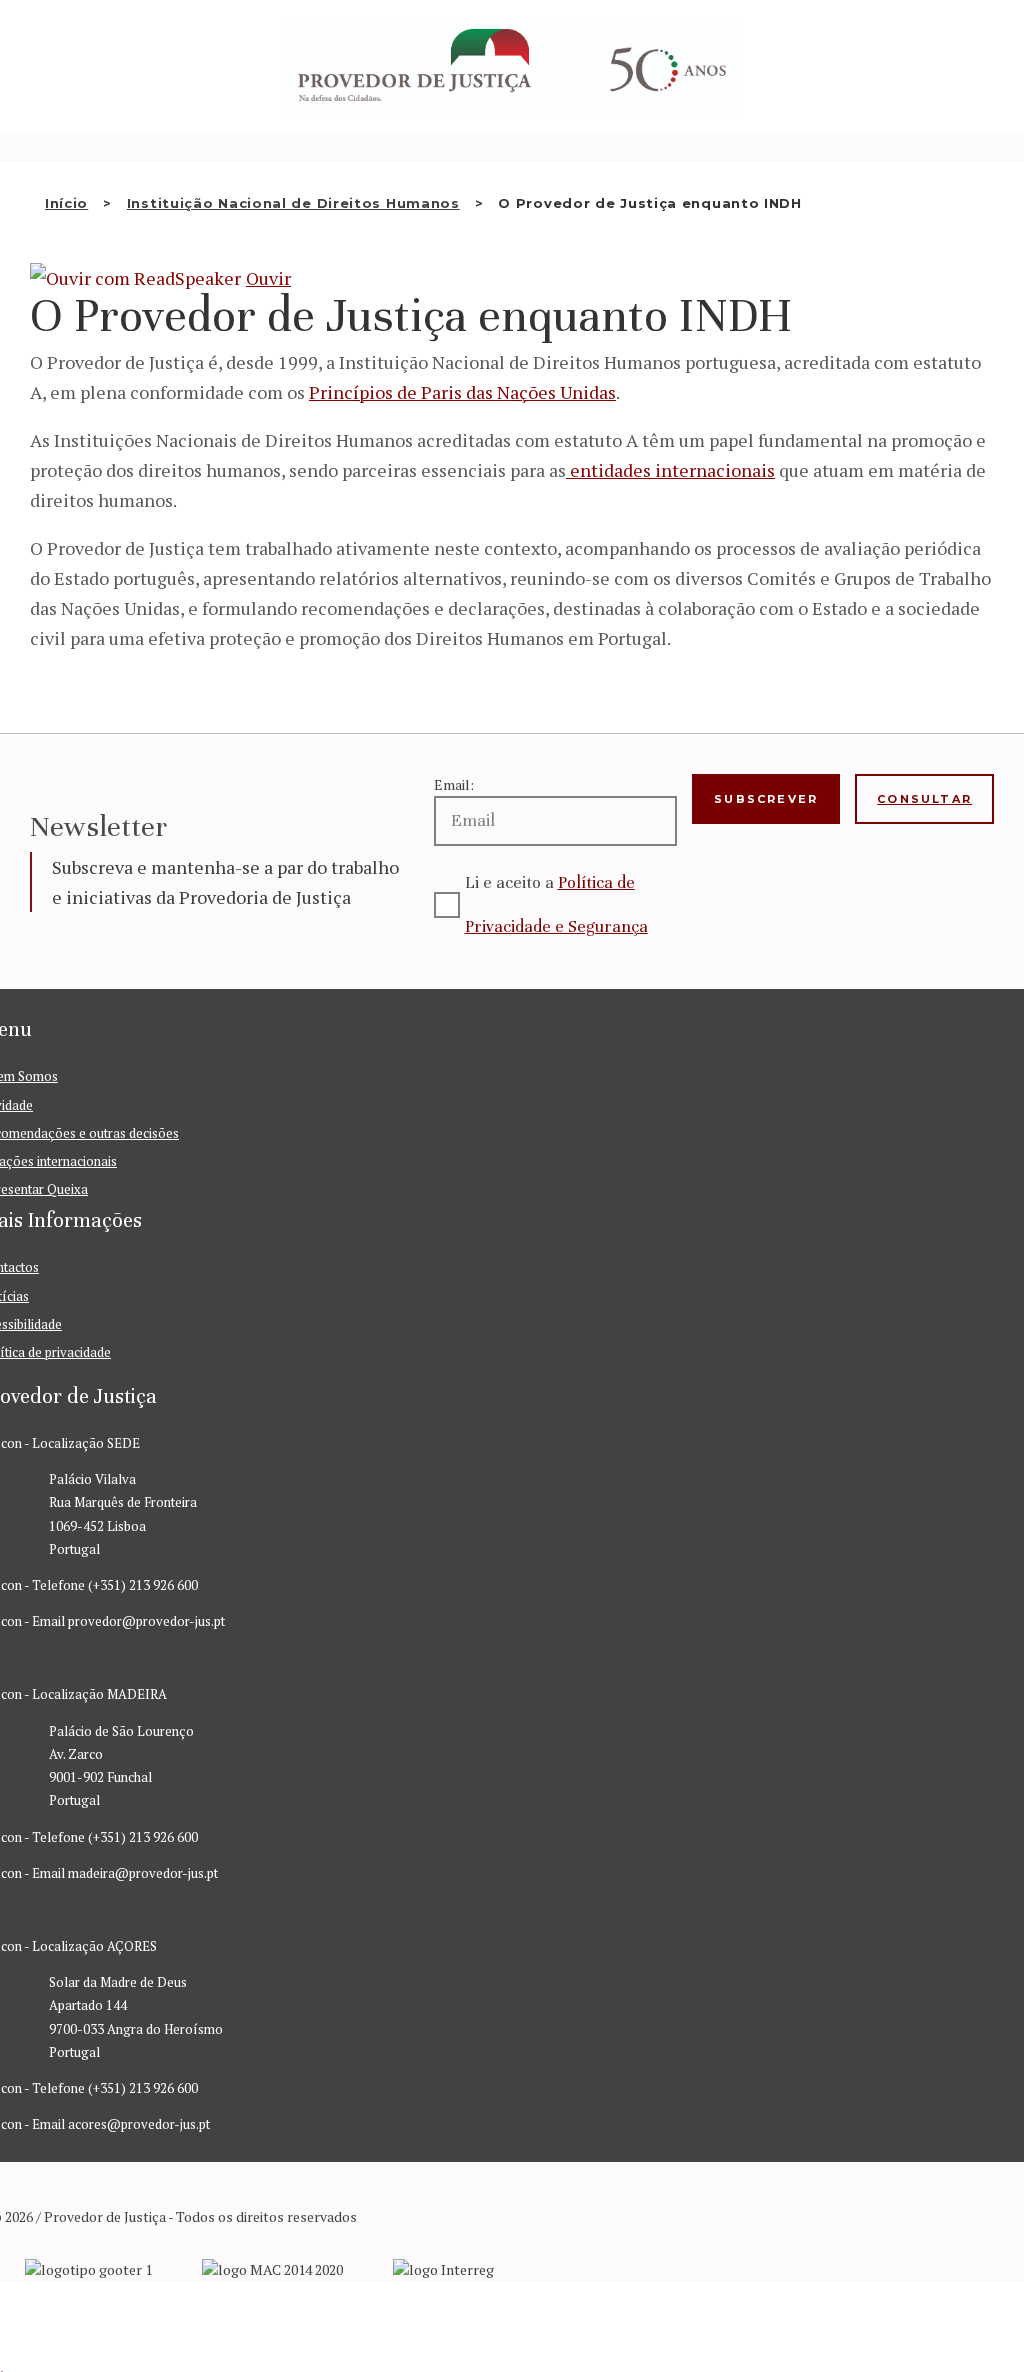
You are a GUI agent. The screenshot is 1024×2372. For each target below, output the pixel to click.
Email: (454, 784)
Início (66, 203)
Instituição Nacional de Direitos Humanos (293, 203)
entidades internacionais (670, 470)
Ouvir (268, 278)
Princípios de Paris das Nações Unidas (462, 392)
